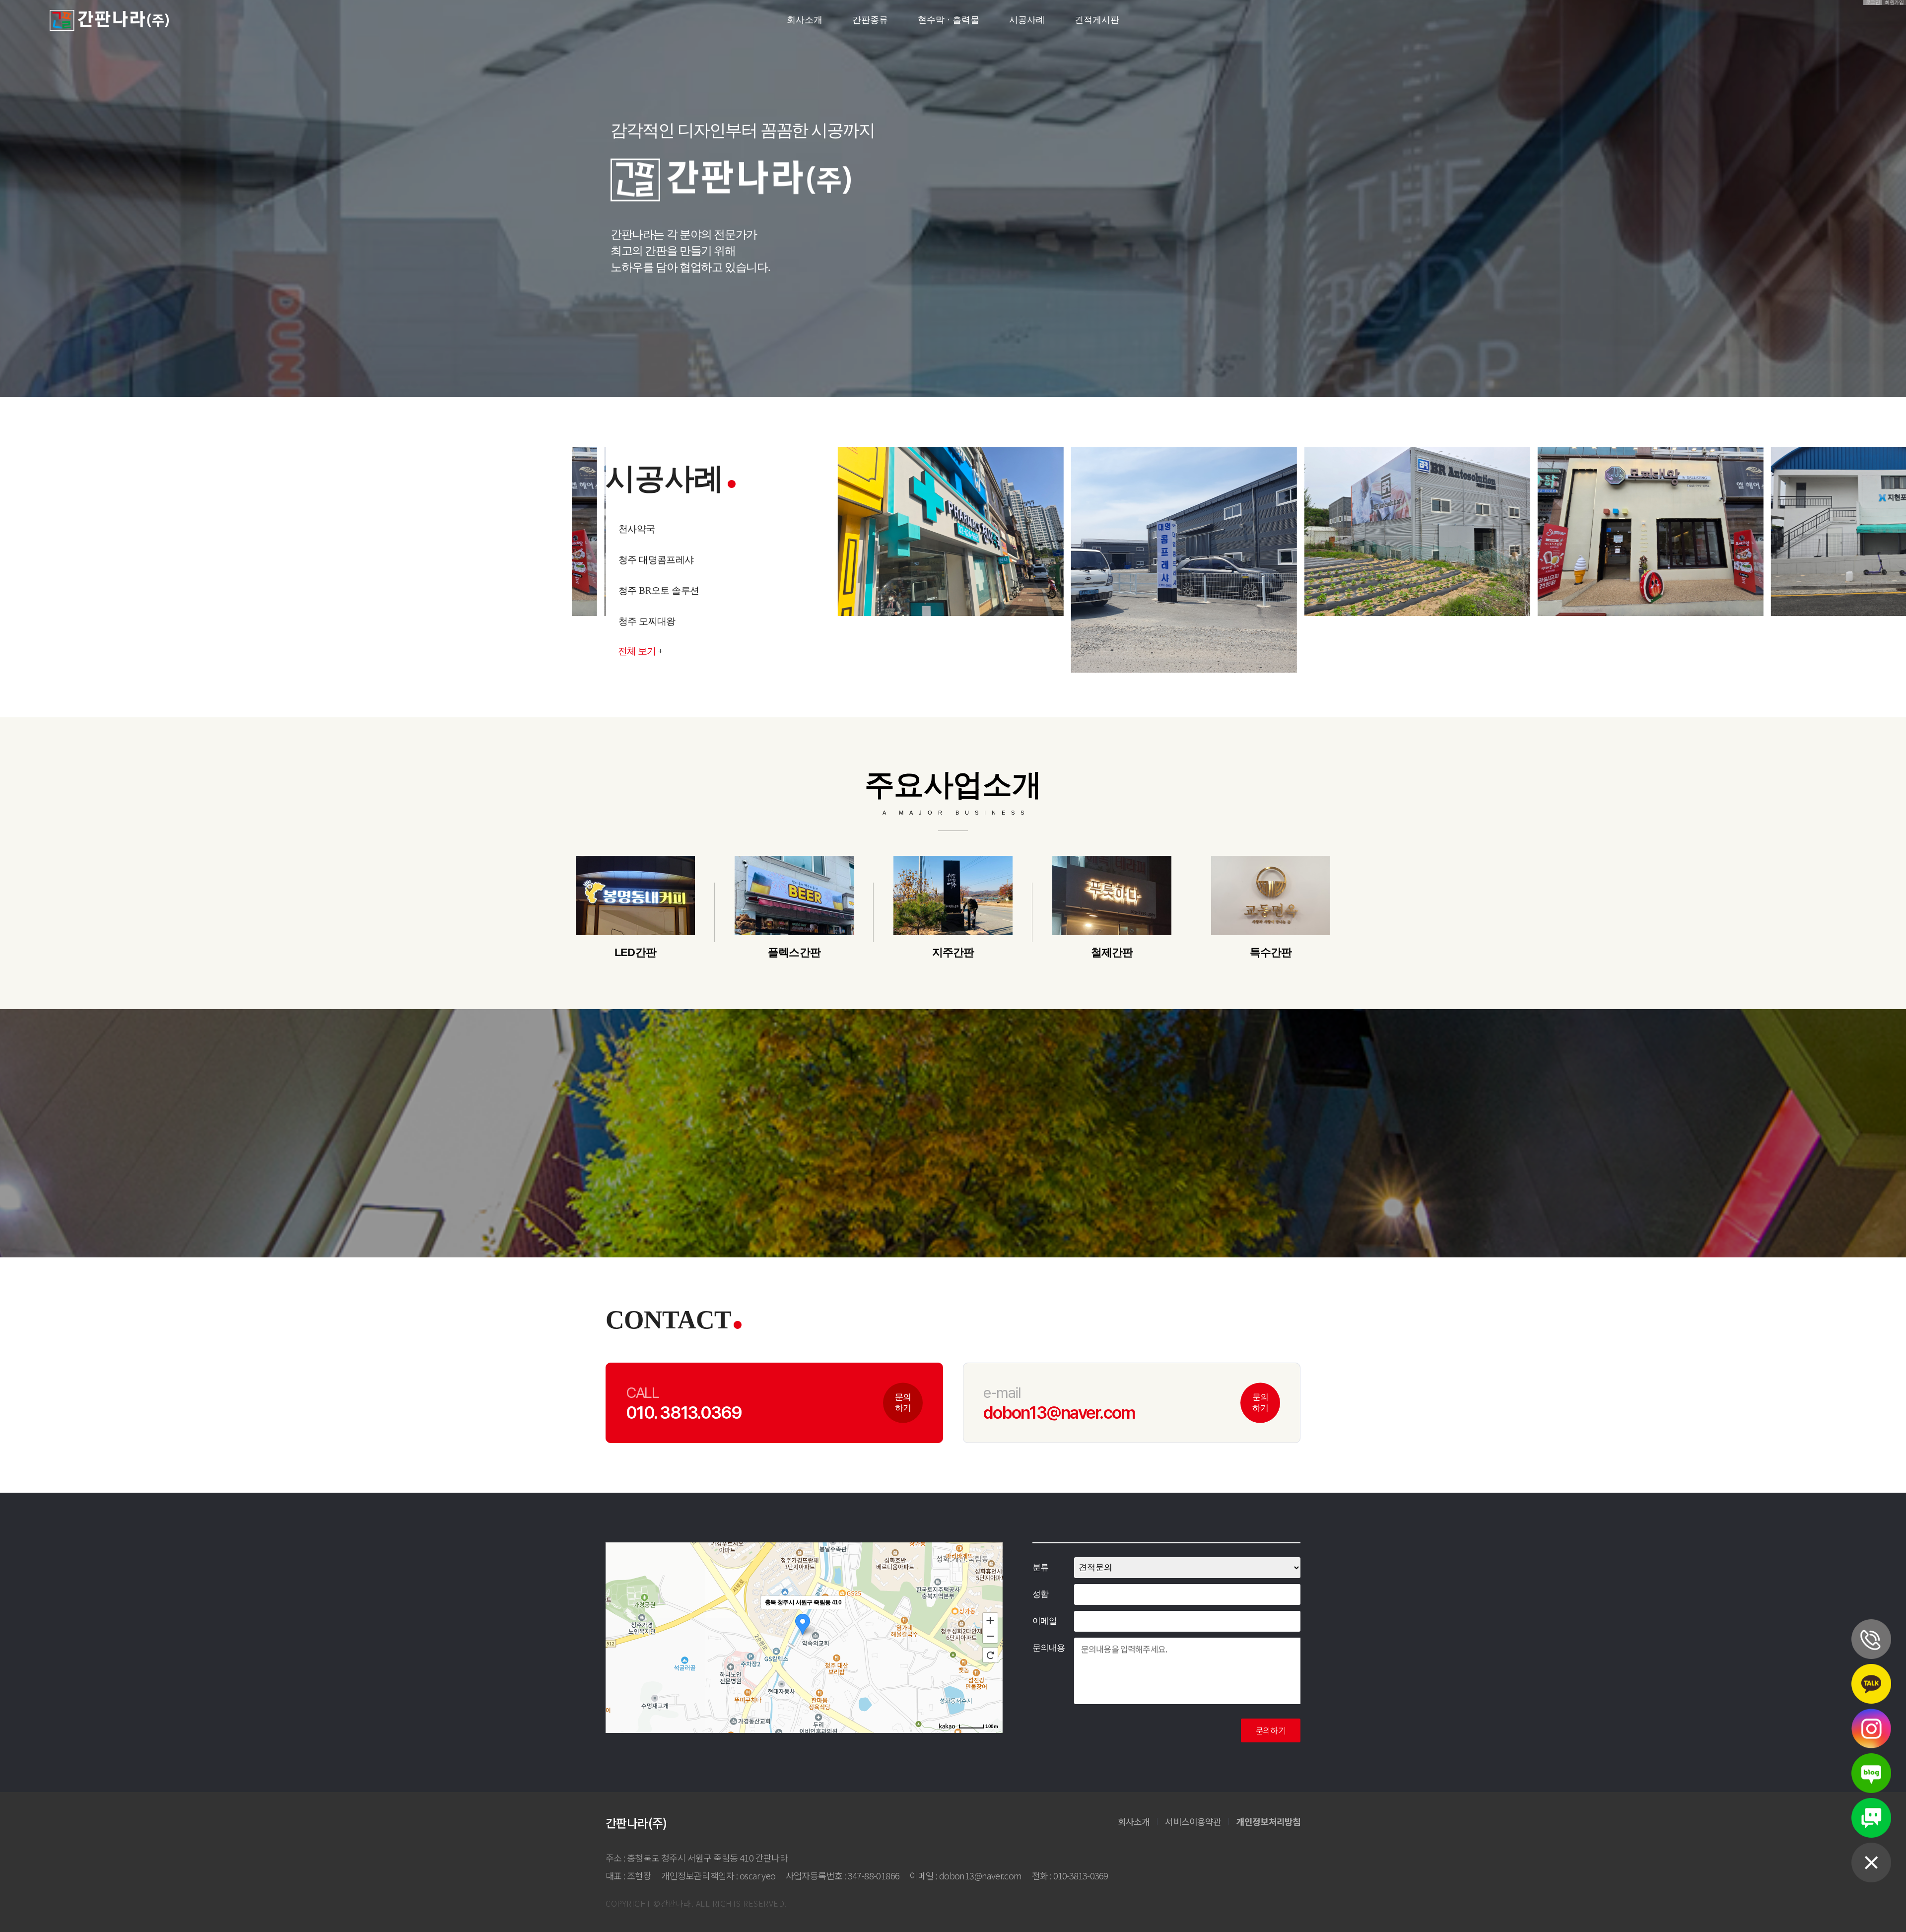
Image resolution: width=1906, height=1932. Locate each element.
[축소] (990, 1636)
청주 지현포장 (647, 528)
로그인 (1873, 2)
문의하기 (903, 1402)
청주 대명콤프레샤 (656, 590)
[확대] (990, 1620)
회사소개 (1134, 1821)
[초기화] (990, 1655)
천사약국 (637, 559)
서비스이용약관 (1193, 1821)
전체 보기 (640, 651)
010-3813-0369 (1081, 1875)
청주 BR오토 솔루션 (659, 621)
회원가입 (1894, 2)
